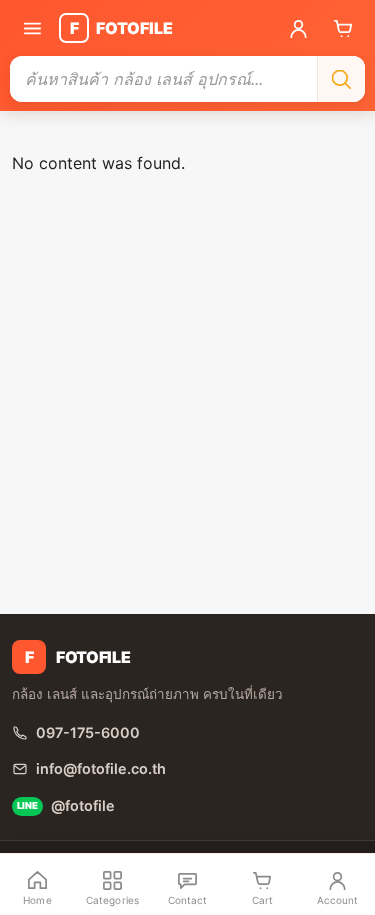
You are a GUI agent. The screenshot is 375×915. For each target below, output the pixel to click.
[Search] (341, 79)
